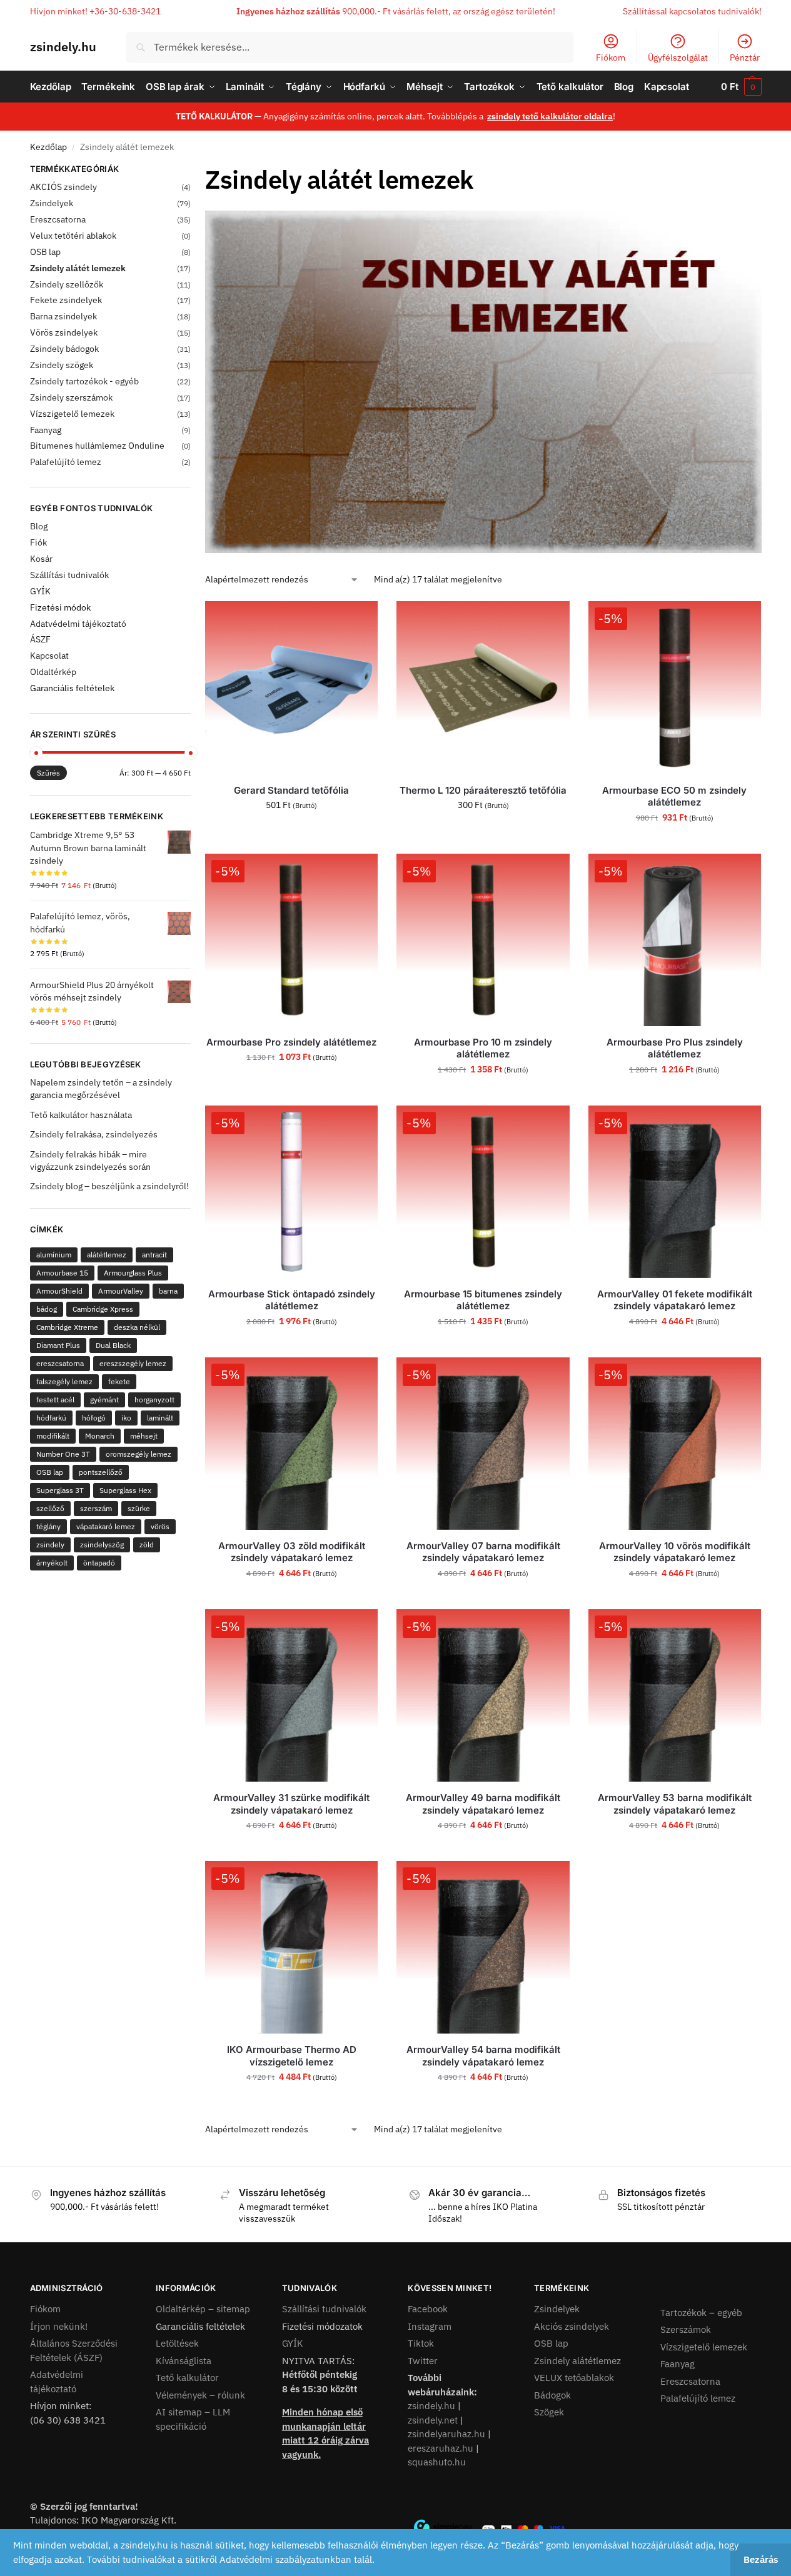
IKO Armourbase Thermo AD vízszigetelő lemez (292, 2056)
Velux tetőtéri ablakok (73, 236)
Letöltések (177, 2343)
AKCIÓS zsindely (63, 187)
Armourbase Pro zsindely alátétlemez (291, 1042)
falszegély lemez (64, 1381)
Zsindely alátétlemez (577, 2361)
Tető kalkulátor (187, 2378)
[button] (741, 87)
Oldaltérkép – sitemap (203, 2309)
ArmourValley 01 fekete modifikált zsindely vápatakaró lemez (675, 1300)
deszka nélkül (137, 1327)
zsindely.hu (63, 47)
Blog (39, 526)
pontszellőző (101, 1472)
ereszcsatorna (60, 1363)
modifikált (53, 1436)
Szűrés (48, 773)
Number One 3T (63, 1454)
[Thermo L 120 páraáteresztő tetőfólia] (483, 687)
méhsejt (144, 1436)
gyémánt (104, 1400)
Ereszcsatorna (58, 219)
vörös (160, 1526)
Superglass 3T (60, 1490)
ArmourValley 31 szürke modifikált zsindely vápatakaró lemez (291, 1804)
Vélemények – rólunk (200, 2395)
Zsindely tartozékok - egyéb (84, 381)
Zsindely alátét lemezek (78, 268)
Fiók (38, 542)
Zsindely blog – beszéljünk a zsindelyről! (109, 1186)
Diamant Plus (58, 1345)
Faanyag (46, 430)
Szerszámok (686, 2329)
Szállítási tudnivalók (69, 575)
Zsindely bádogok (64, 349)
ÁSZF (40, 639)
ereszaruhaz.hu (441, 2448)
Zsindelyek (52, 203)
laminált (160, 1418)
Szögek (549, 2412)
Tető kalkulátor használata (81, 1115)
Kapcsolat (49, 656)
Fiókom (611, 57)
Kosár (41, 559)
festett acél (55, 1400)
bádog (47, 1309)
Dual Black (113, 1345)
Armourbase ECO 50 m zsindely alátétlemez (674, 796)
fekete (119, 1381)
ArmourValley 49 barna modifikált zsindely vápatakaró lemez (483, 1804)
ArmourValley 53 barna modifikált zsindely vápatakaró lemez (675, 1804)
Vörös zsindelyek (64, 332)
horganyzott (154, 1400)
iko (126, 1418)
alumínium (54, 1255)
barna (168, 1291)
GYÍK (40, 591)
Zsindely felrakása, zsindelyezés (94, 1134)
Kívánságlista (184, 2361)
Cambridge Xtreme (67, 1327)
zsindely (50, 1545)
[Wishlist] (359, 620)
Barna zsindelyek (63, 316)
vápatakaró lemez (106, 1526)
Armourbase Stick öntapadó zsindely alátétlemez (292, 1300)
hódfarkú (51, 1418)
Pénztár (745, 57)
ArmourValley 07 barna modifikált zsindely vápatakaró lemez (483, 1552)
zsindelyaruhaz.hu (446, 2434)
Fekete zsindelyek (66, 300)
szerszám (96, 1508)
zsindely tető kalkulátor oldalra (550, 116)
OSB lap (45, 252)
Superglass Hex (125, 1490)
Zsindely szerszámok (71, 397)
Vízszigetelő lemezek (72, 414)
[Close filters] (194, 171)
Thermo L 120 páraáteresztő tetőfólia (483, 790)
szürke (139, 1508)
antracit (154, 1255)
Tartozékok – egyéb (701, 2313)
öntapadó (99, 1563)
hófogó (94, 1418)
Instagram (430, 2326)
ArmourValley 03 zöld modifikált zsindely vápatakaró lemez (292, 1552)
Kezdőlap (48, 147)
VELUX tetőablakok (574, 2378)
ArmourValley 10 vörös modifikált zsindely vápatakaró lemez (675, 1552)
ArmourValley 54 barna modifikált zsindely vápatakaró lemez (483, 2056)
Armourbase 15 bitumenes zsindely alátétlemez (483, 1300)
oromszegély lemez (139, 1454)
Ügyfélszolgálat (678, 57)
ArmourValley (121, 1291)
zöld (147, 1545)
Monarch (100, 1436)
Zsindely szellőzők (67, 284)
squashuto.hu (437, 2462)
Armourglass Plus (133, 1273)
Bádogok (552, 2395)
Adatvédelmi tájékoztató (78, 624)
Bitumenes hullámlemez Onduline (97, 446)
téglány (48, 1526)
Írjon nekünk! (59, 2326)
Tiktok (421, 2343)
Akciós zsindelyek (572, 2326)
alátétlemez (107, 1255)
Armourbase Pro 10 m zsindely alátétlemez (483, 1048)
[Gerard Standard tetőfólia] (291, 687)
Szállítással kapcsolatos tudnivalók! (692, 11)
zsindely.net (433, 2420)
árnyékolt (52, 1563)
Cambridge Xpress (103, 1309)
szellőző (50, 1508)
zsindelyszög (102, 1545)
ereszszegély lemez (133, 1363)
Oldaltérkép (53, 672)
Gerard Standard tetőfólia (291, 790)
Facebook (428, 2309)
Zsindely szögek (62, 365)
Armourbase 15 (62, 1273)
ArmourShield (59, 1291)
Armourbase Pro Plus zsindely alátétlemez (675, 1048)
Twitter (423, 2361)
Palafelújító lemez (66, 462)
